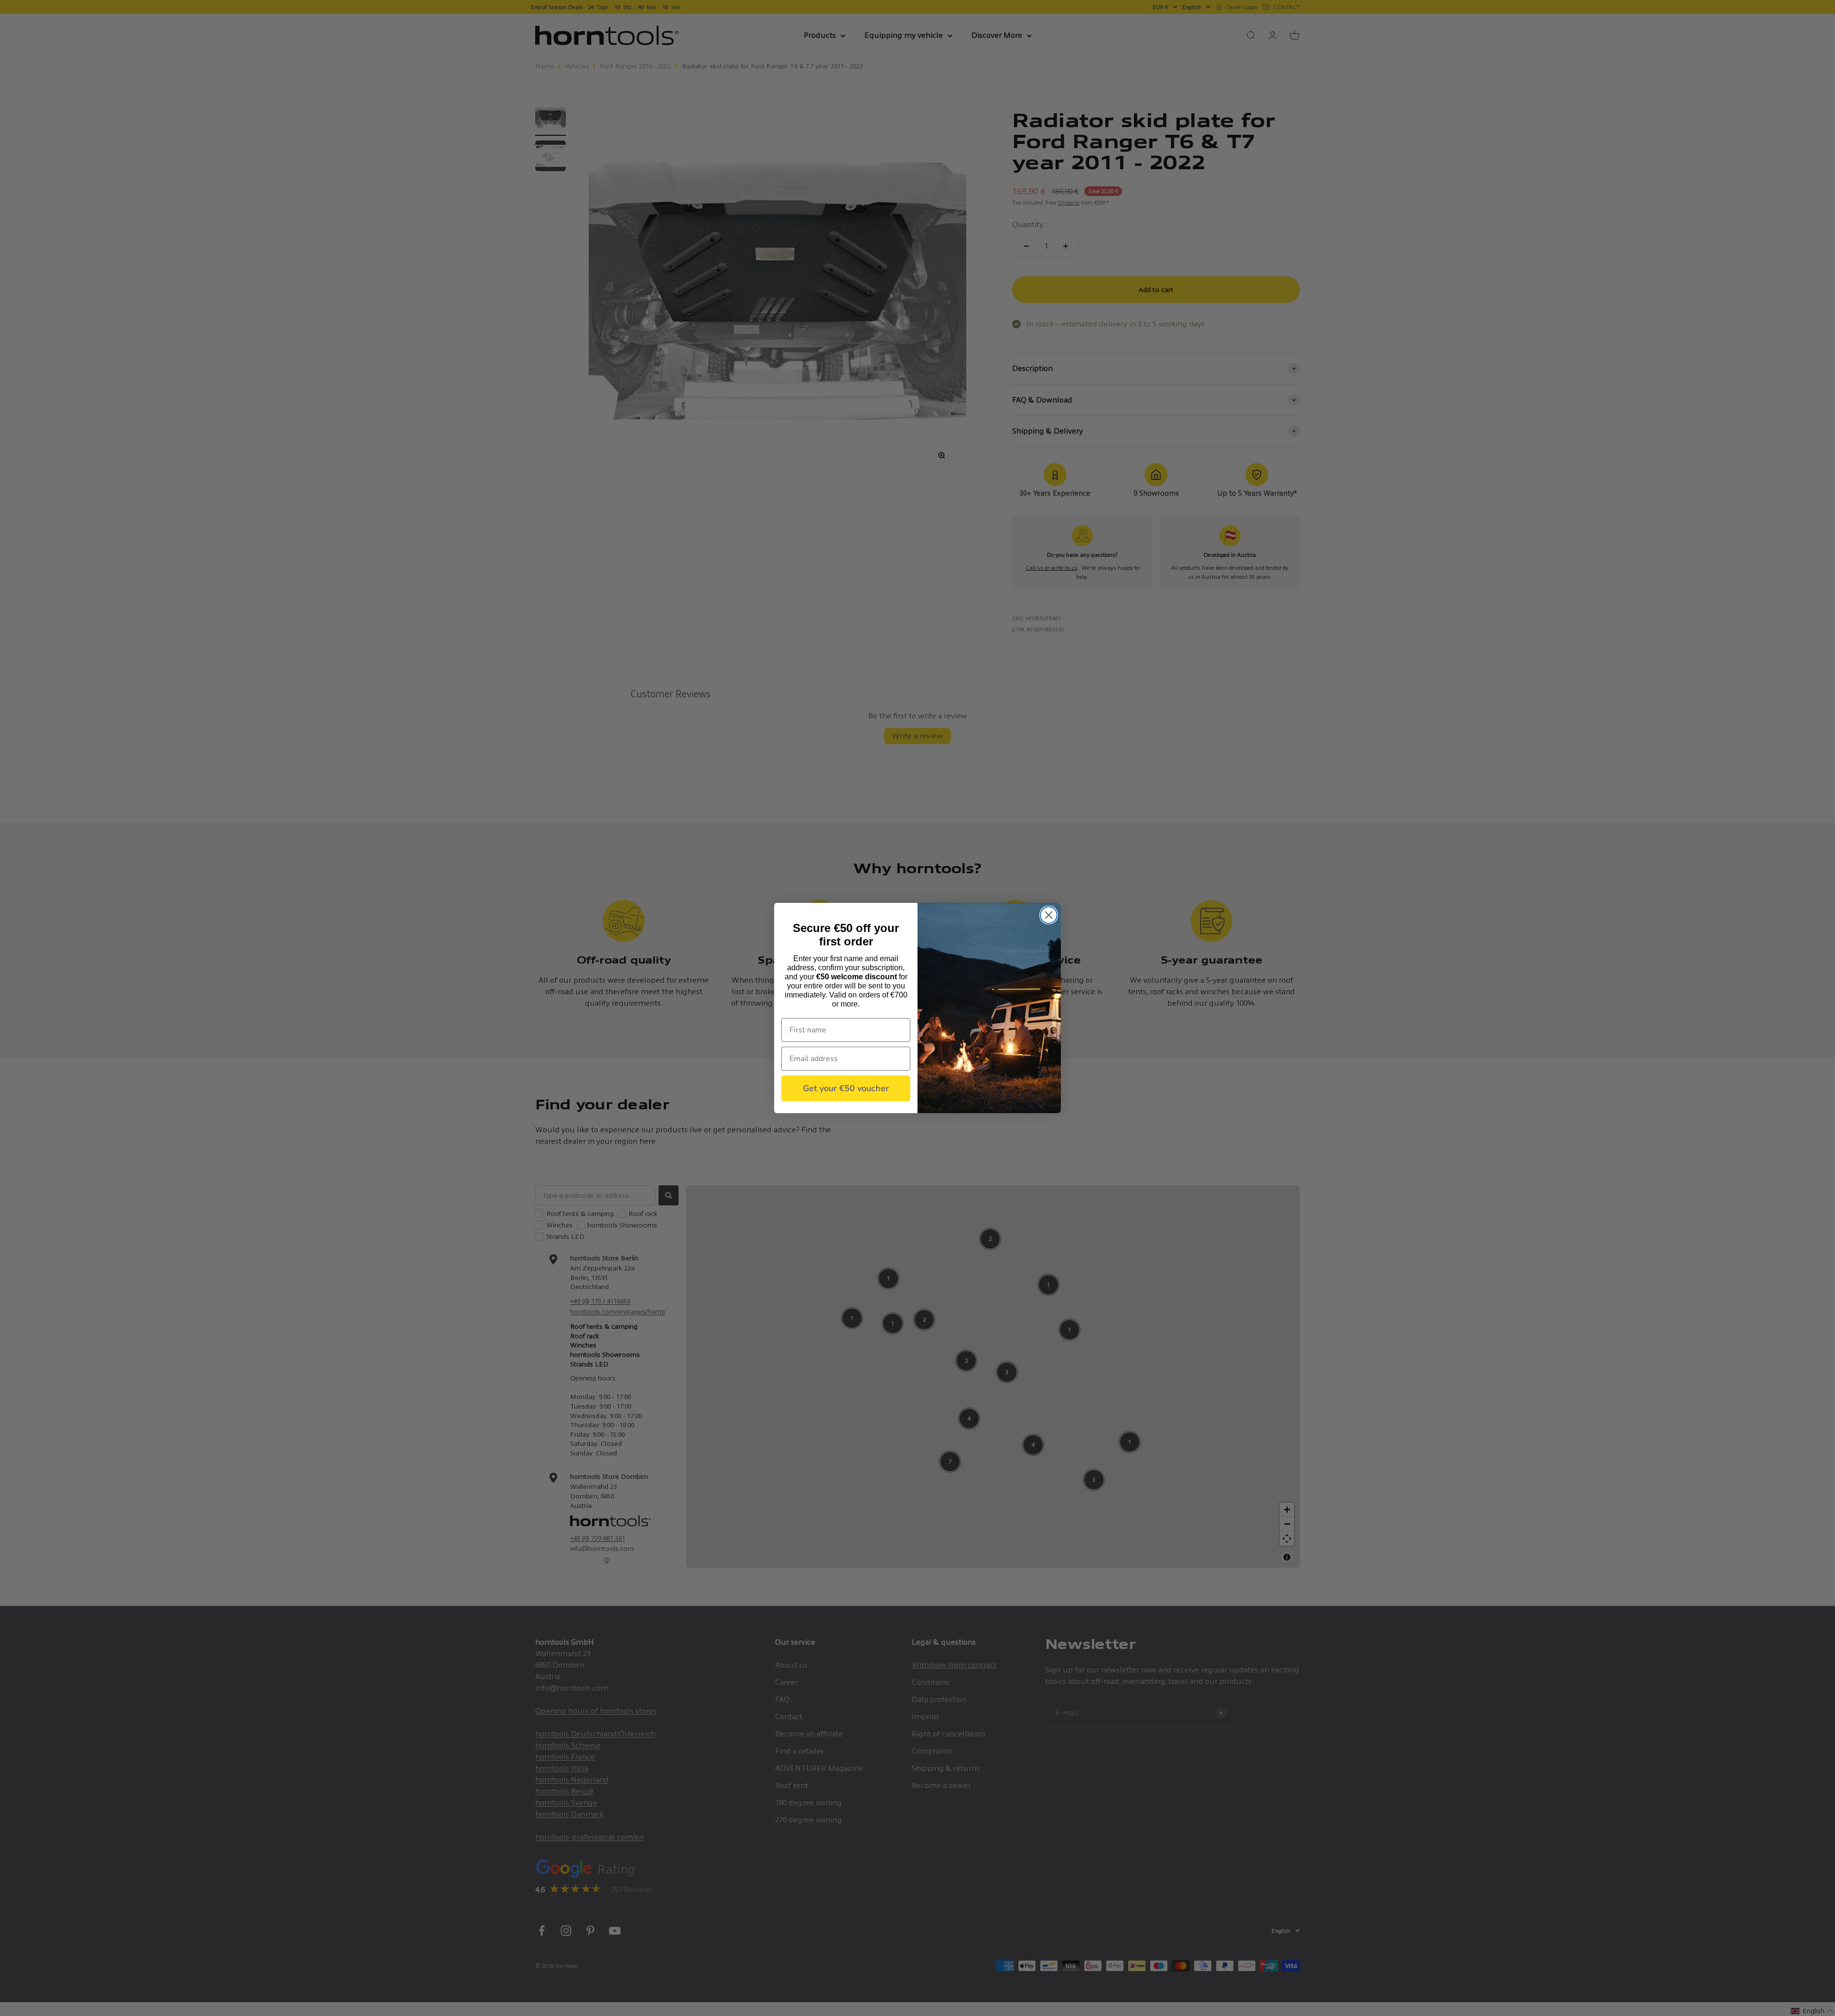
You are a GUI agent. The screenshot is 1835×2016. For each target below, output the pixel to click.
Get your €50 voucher (846, 1088)
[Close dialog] (1049, 915)
